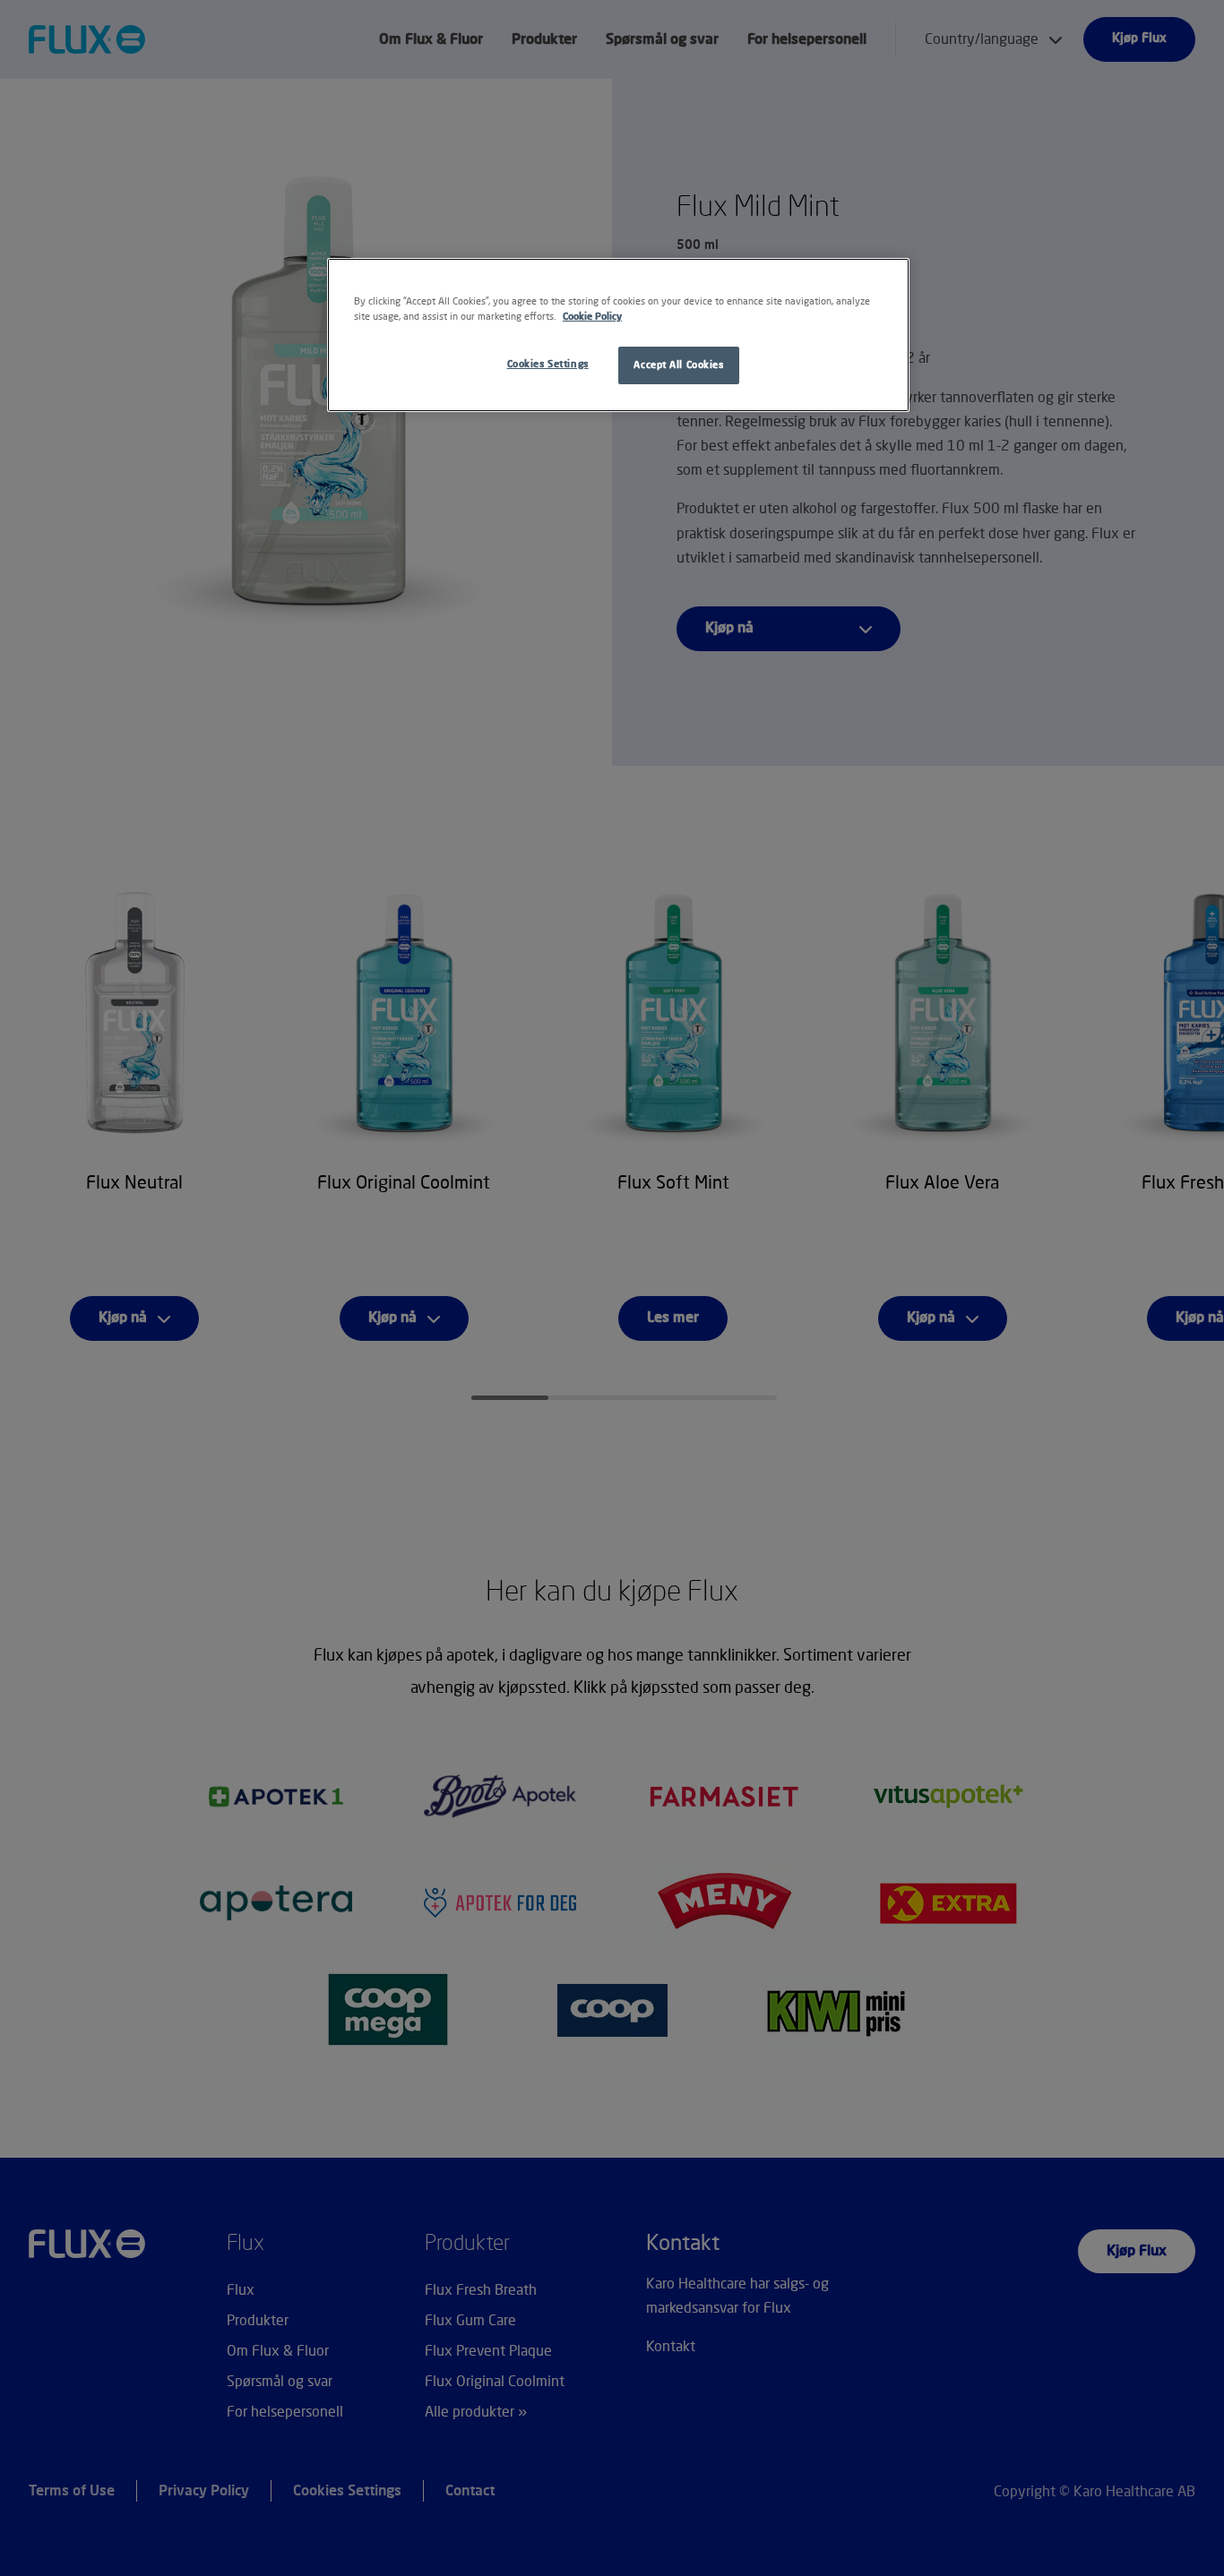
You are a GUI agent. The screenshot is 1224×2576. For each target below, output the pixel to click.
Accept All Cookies (678, 365)
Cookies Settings (548, 364)
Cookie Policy (592, 317)
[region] (618, 335)
